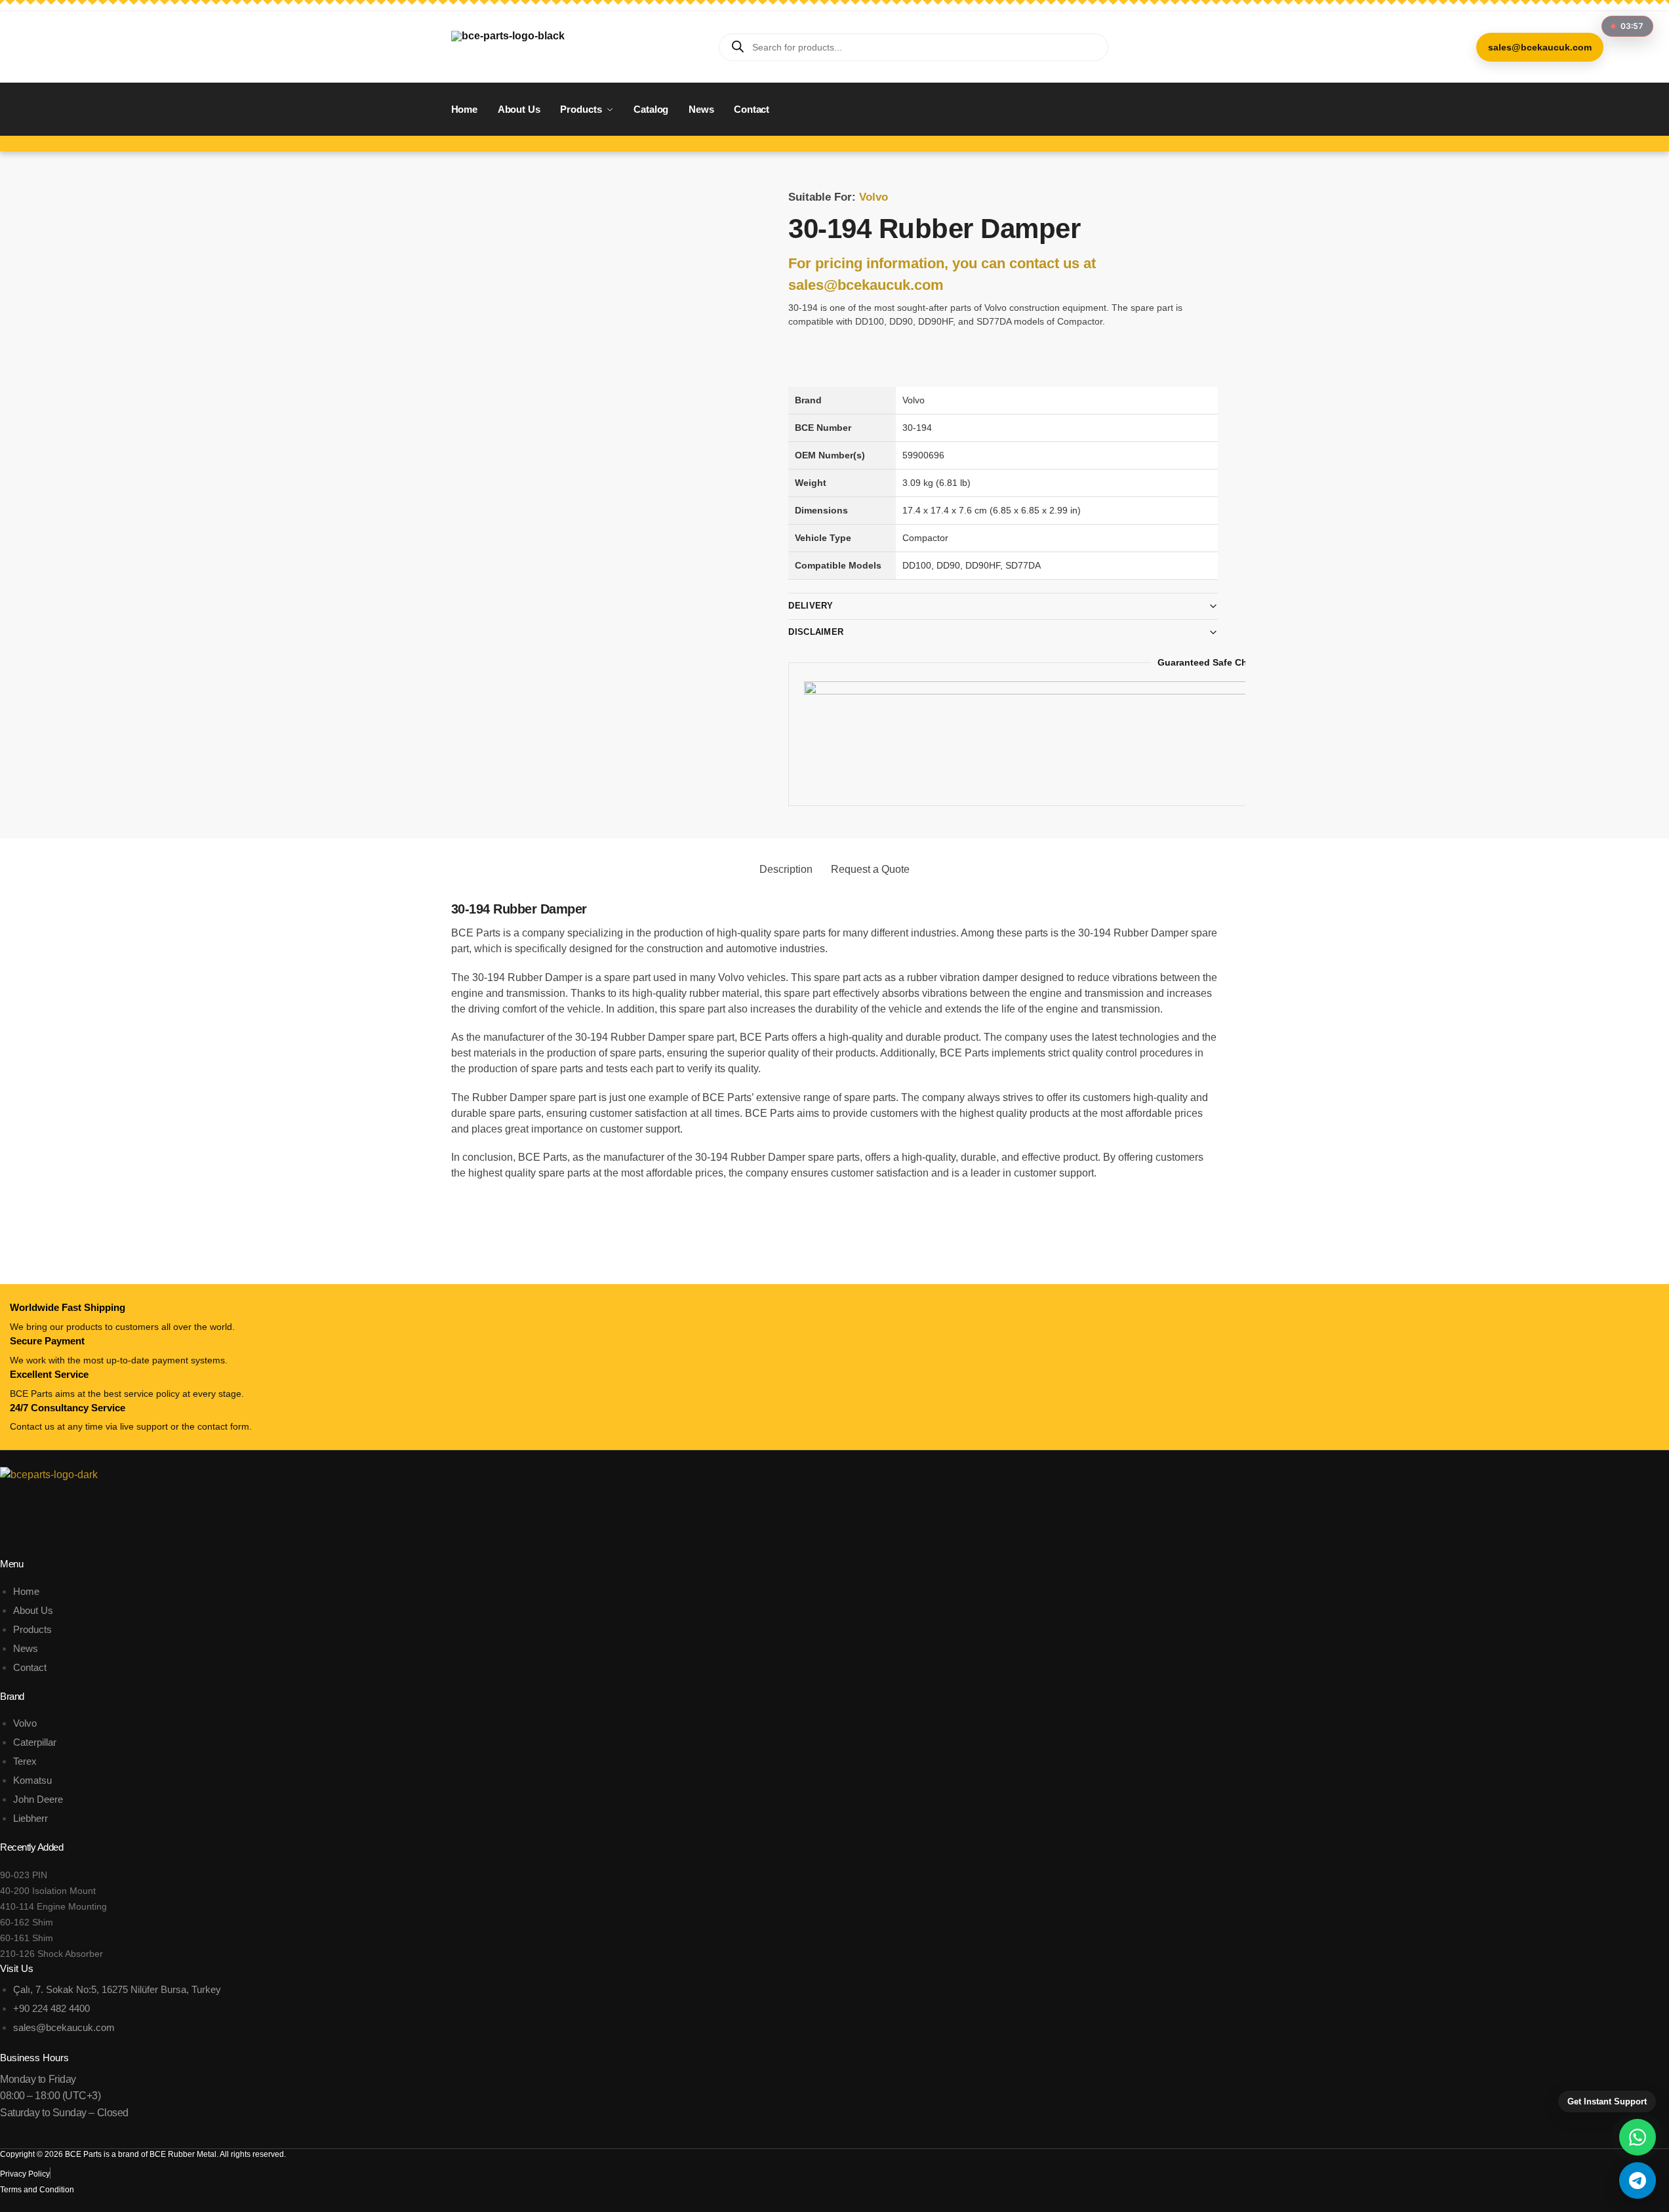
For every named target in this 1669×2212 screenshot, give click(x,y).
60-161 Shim (27, 1938)
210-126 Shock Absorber (51, 1954)
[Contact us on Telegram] (1638, 2181)
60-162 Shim (27, 1922)
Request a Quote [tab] (870, 869)
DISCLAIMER (816, 632)
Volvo (874, 197)
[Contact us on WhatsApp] (1638, 2137)
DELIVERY (811, 606)
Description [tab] (786, 869)
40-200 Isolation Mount (48, 1891)
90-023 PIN (24, 1875)
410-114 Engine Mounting (53, 1906)
